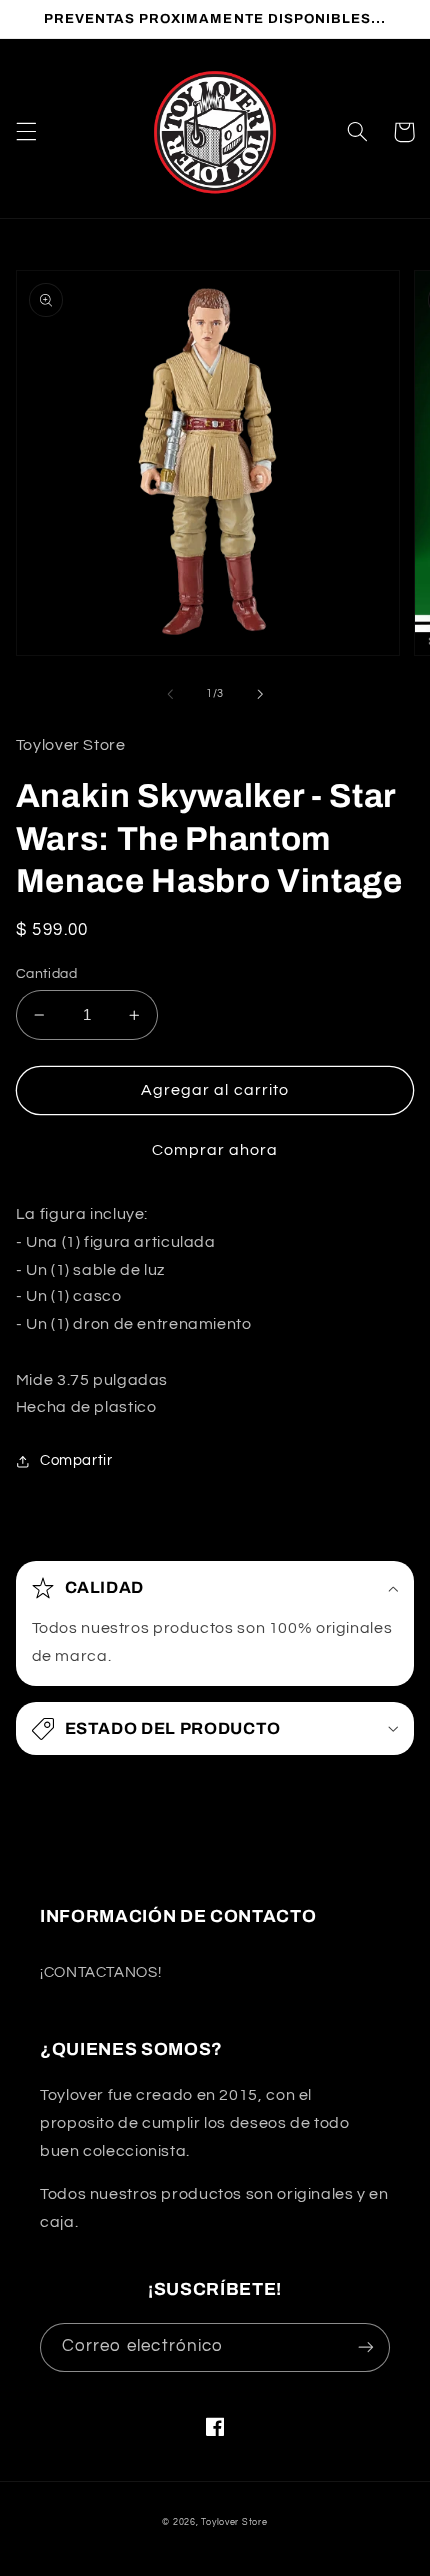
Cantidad (46, 974)
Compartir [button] (76, 1461)
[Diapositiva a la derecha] (260, 694)
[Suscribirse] (366, 2348)
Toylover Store (234, 2523)
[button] (26, 132)
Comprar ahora (215, 1150)
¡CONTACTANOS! (100, 1973)
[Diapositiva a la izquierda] (170, 694)
